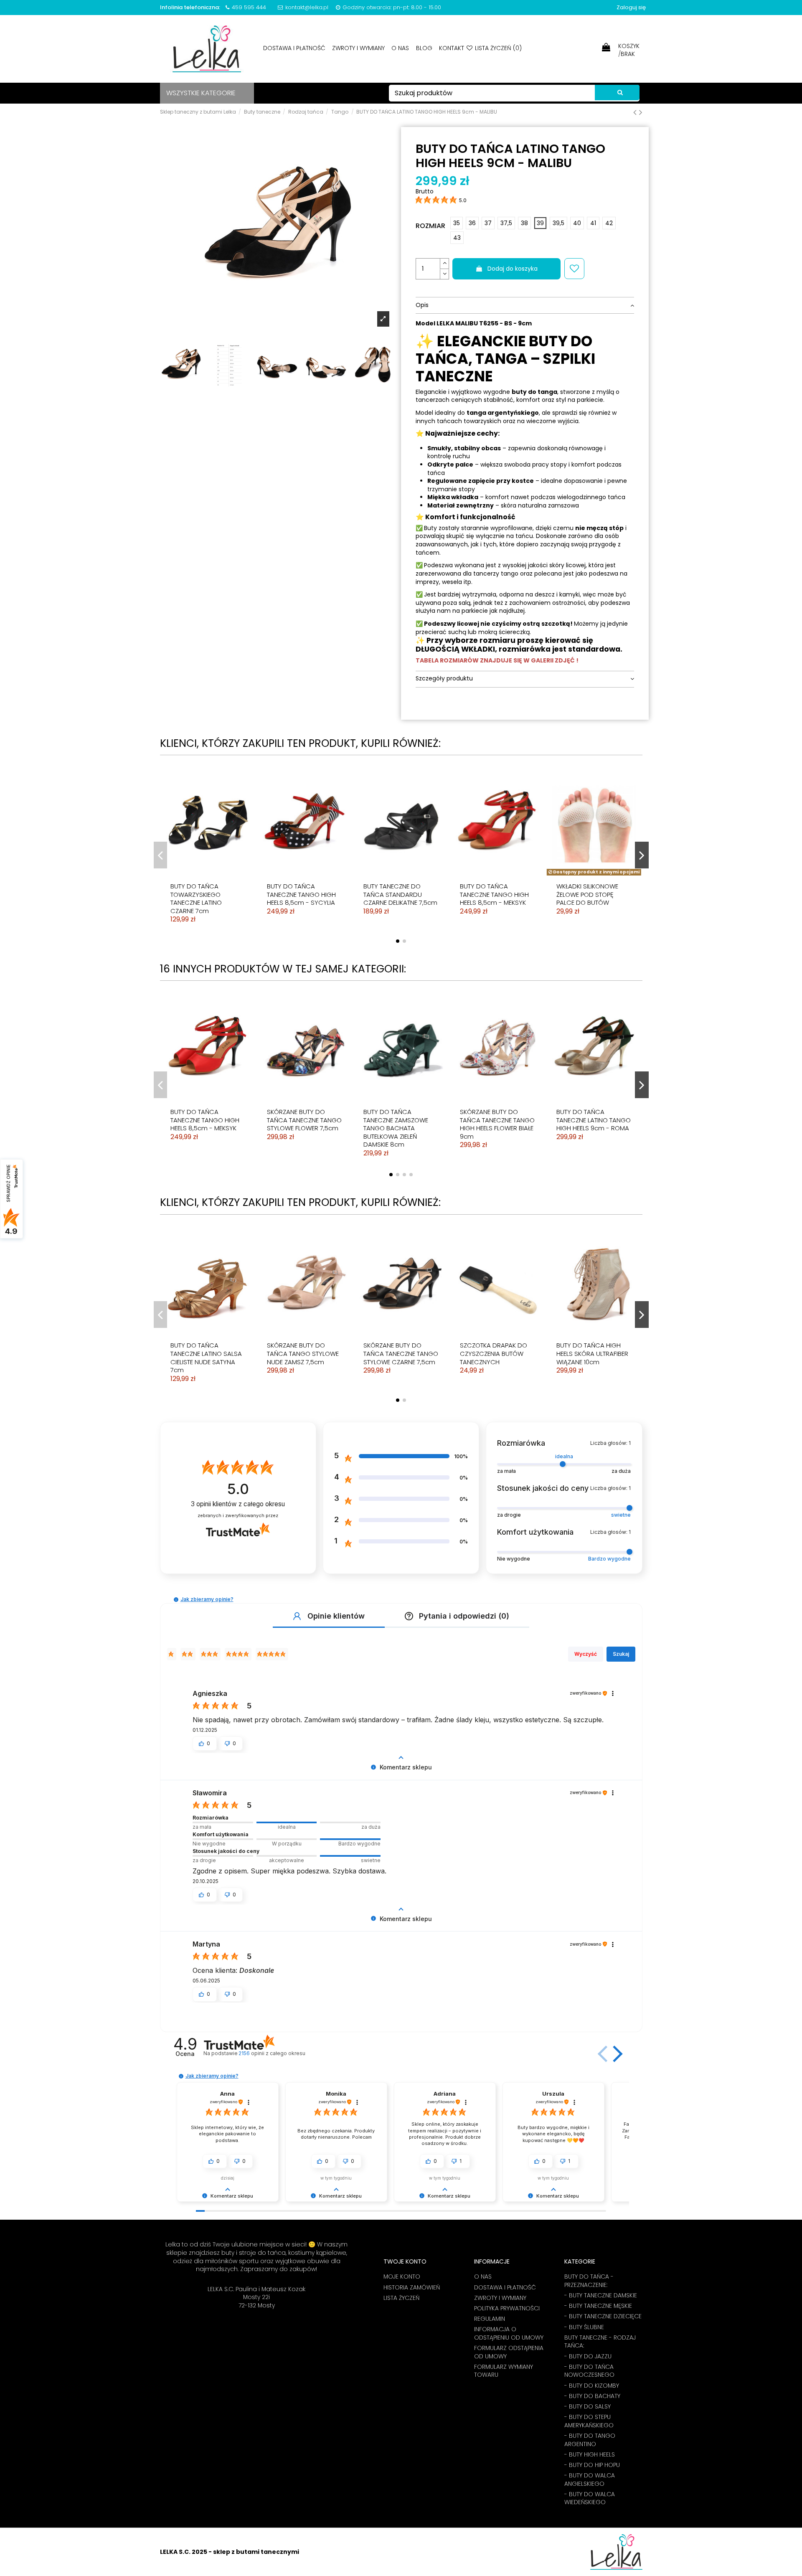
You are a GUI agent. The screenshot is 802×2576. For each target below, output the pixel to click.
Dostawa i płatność (295, 48)
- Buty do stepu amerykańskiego (589, 2421)
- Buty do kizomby (592, 2386)
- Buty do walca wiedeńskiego (590, 2499)
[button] (176, 1600)
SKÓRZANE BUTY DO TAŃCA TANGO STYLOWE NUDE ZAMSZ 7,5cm (303, 1353)
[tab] (525, 306)
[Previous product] (636, 112)
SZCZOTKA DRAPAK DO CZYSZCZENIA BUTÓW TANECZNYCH (494, 1353)
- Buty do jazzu (588, 2356)
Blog (425, 48)
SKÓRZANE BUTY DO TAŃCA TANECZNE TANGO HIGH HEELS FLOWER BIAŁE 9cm (497, 1124)
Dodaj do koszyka (513, 269)
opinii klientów (238, 1504)
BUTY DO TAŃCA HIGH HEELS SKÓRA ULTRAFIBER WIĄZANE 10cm (592, 1353)
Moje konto (402, 2277)
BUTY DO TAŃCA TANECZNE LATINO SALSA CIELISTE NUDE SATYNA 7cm (206, 1358)
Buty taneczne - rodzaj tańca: (600, 2342)
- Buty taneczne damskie (601, 2296)
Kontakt (452, 48)
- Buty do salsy (588, 2407)
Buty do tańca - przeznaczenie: (589, 2281)
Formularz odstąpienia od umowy (509, 2352)
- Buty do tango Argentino (590, 2440)
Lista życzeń (401, 2298)
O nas (401, 48)
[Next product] (641, 112)
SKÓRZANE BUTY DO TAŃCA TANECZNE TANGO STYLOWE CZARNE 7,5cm (401, 1353)
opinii (272, 2053)
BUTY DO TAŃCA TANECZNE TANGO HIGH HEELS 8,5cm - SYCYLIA (301, 894)
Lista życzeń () (497, 48)
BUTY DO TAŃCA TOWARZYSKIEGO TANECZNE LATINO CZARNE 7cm (196, 898)
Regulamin (490, 2319)
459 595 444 (249, 7)
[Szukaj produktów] (617, 93)
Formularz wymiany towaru (504, 2371)
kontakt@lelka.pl (307, 7)
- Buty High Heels (590, 2455)
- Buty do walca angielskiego (590, 2480)
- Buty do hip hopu (592, 2465)
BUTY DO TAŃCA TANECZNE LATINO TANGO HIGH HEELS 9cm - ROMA (594, 1120)
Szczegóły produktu (444, 679)
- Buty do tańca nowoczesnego (589, 2371)
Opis (422, 305)
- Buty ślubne (584, 2327)
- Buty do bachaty (592, 2396)
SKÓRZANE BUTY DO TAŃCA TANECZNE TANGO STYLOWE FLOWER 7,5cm (304, 1120)
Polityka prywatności (507, 2308)
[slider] (287, 1822)
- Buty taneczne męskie (598, 2306)
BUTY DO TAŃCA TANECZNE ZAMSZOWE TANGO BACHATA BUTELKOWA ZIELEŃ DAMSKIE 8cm (396, 1128)
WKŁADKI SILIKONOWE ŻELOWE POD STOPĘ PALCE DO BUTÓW (587, 894)
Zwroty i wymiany (359, 48)
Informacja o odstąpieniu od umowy (509, 2334)
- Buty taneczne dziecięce (603, 2316)
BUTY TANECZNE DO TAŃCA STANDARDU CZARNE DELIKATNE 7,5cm (400, 894)
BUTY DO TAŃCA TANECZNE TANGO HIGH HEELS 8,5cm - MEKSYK (494, 894)
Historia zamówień (412, 2288)
